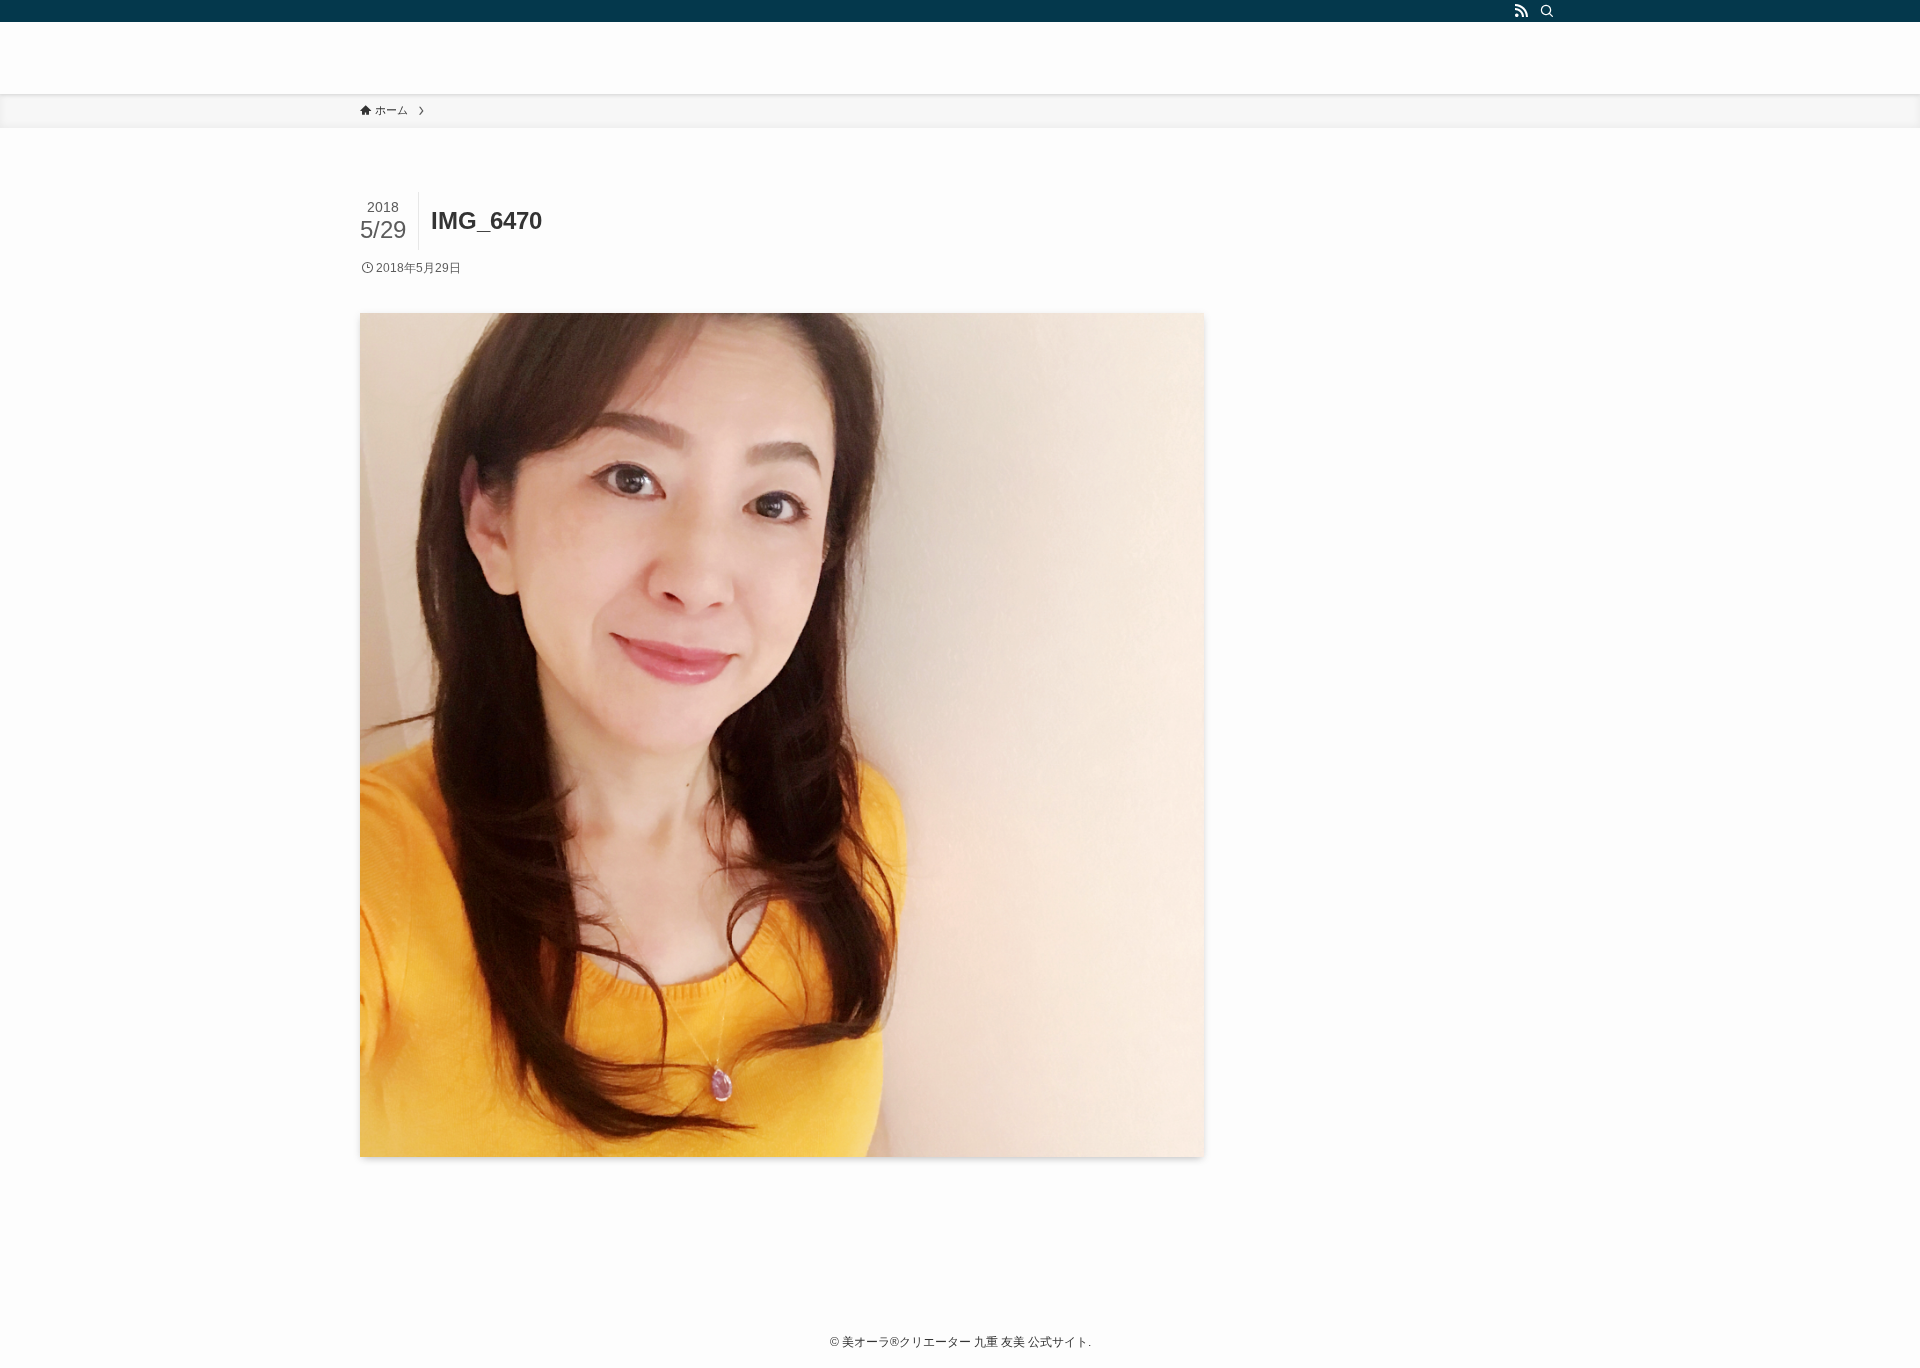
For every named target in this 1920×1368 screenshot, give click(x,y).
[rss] (1521, 11)
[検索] (1547, 11)
